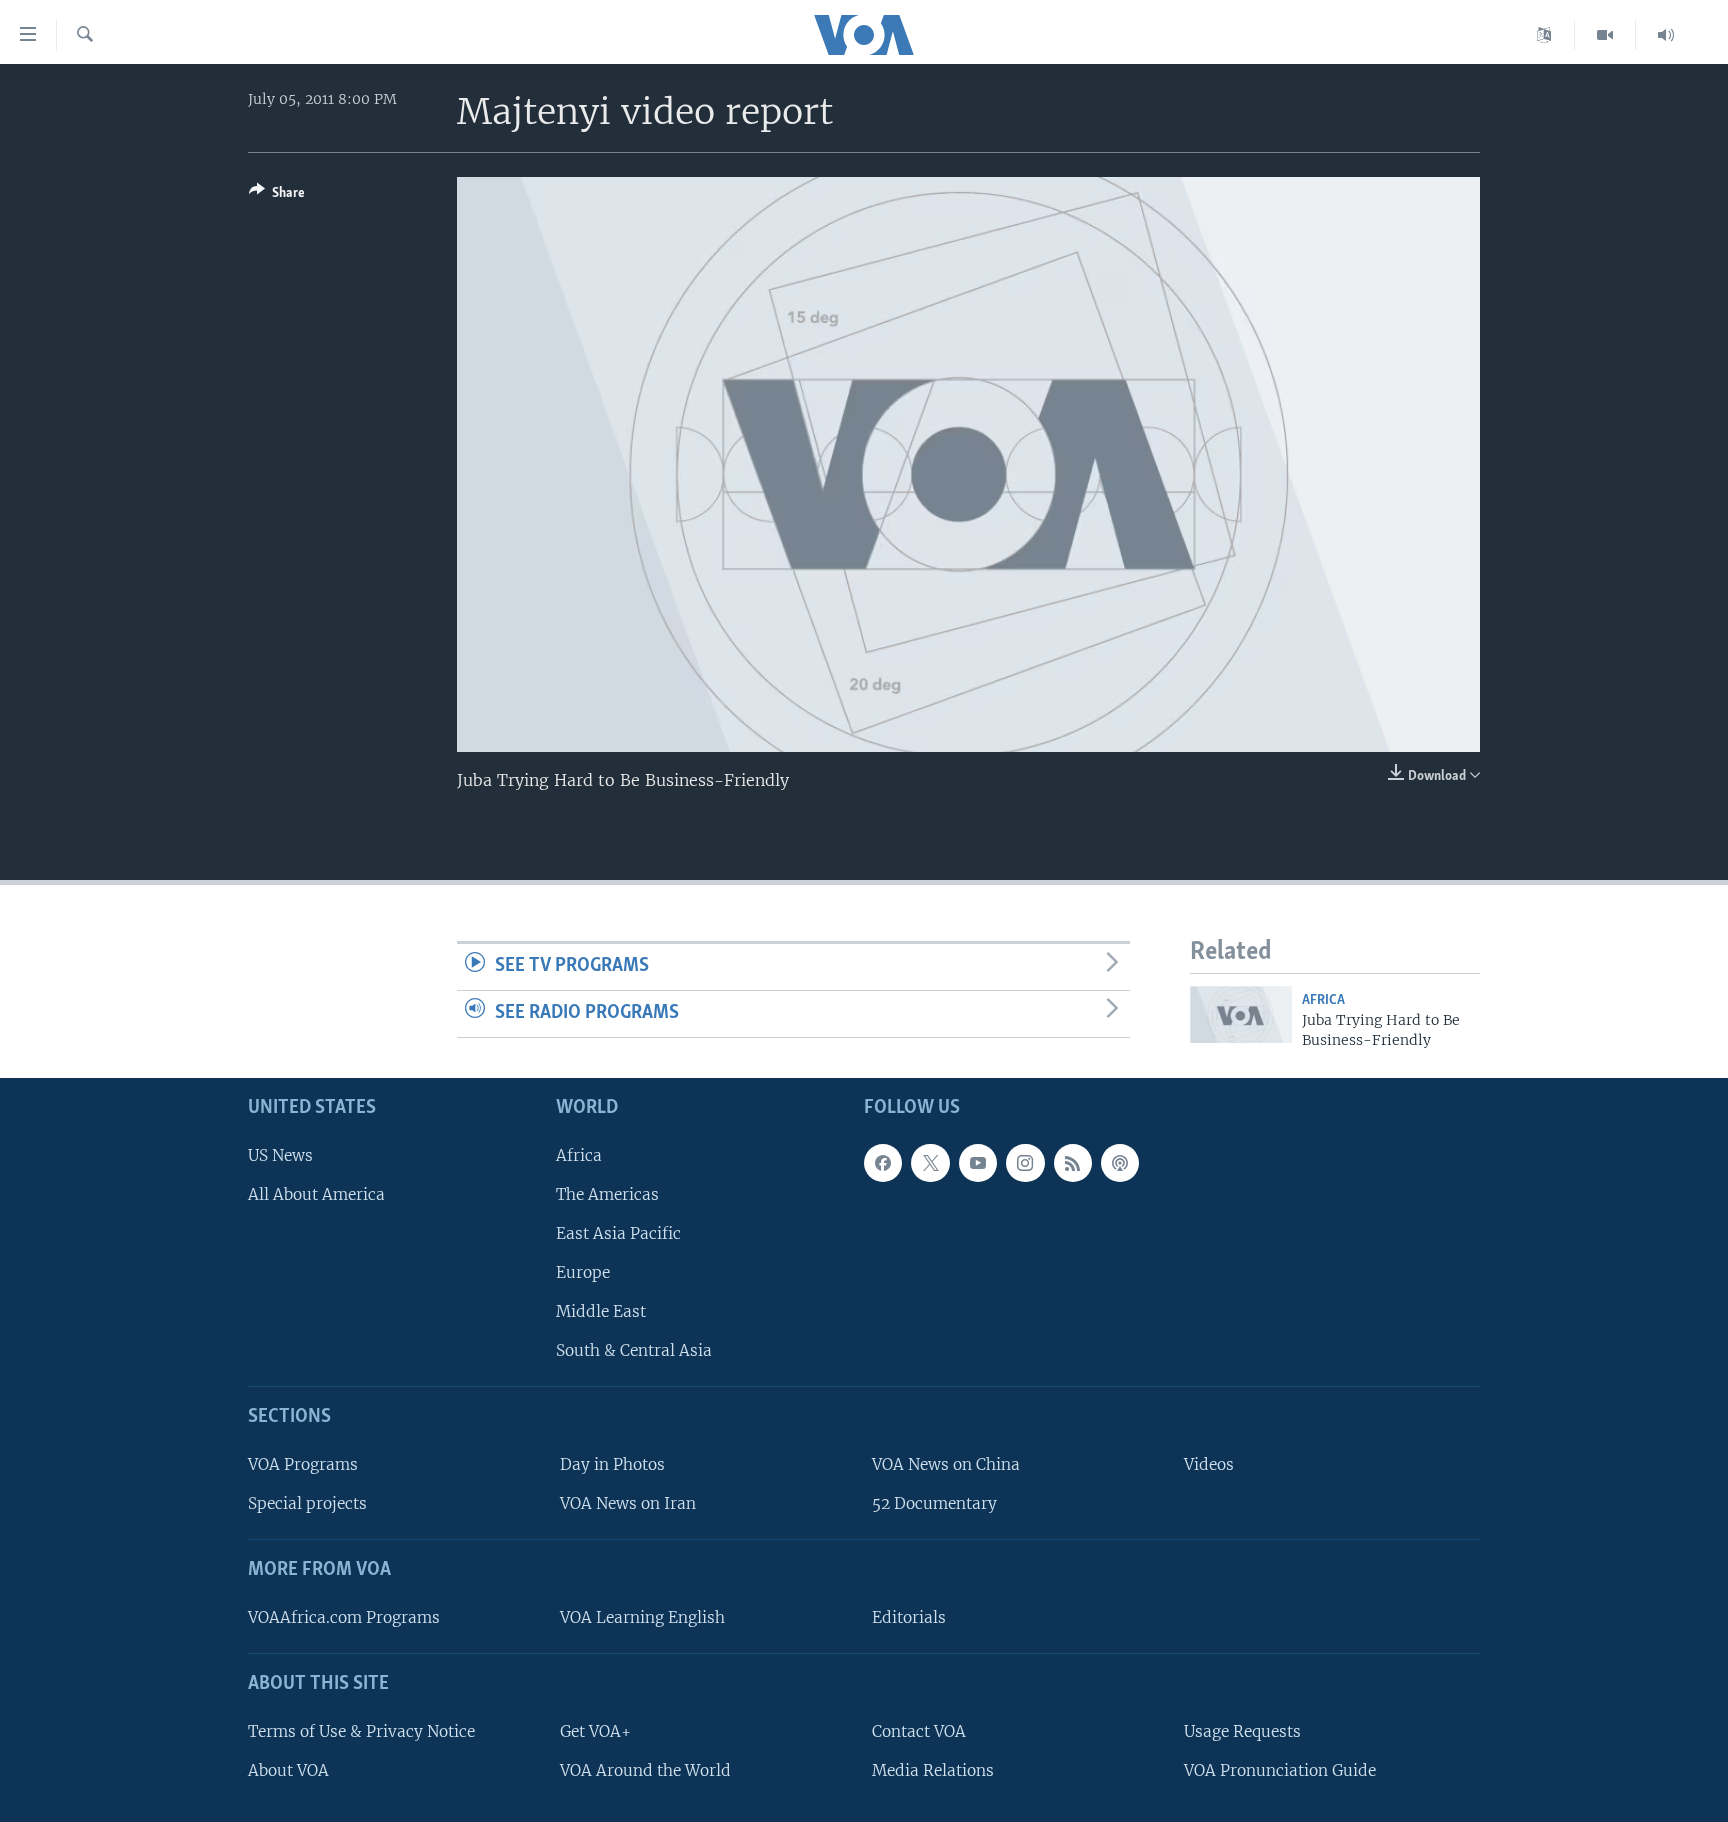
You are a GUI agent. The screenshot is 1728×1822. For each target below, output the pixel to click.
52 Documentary (934, 1503)
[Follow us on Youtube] (978, 1163)
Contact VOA (919, 1731)
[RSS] (1073, 1163)
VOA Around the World (645, 1770)
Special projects (307, 1503)
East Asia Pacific (618, 1233)
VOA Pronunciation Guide (1280, 1770)
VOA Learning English (642, 1617)
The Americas (607, 1194)
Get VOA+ (595, 1731)
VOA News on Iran (628, 1503)
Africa (1323, 1000)
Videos (1209, 1464)
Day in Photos (612, 1464)
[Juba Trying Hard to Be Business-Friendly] (1241, 1014)
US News (280, 1155)
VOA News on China (946, 1464)
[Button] (277, 196)
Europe (583, 1272)
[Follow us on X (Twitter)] (930, 1163)
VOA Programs (303, 1464)
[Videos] (1605, 35)
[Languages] (1544, 35)
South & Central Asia (634, 1350)
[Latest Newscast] (1666, 35)
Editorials (909, 1617)
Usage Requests (1242, 1731)
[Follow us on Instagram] (1025, 1163)
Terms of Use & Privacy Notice (361, 1731)
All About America (316, 1194)
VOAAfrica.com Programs (344, 1617)
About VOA (288, 1770)
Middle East (601, 1311)
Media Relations (933, 1770)
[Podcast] (1120, 1163)
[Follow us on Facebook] (883, 1163)
